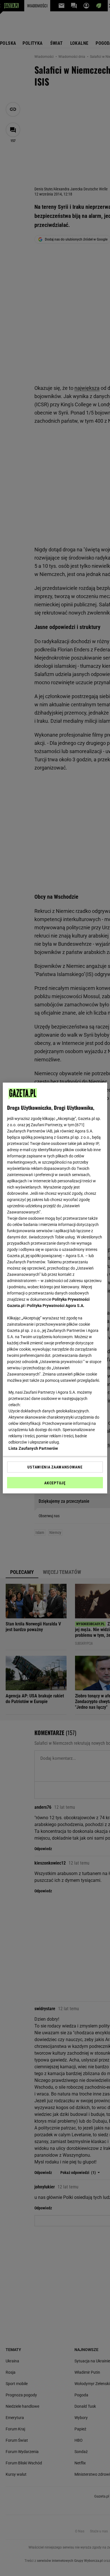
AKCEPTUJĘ (55, 1483)
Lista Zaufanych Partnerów (33, 1448)
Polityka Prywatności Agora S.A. (56, 1306)
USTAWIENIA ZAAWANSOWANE (55, 1467)
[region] (55, 1288)
